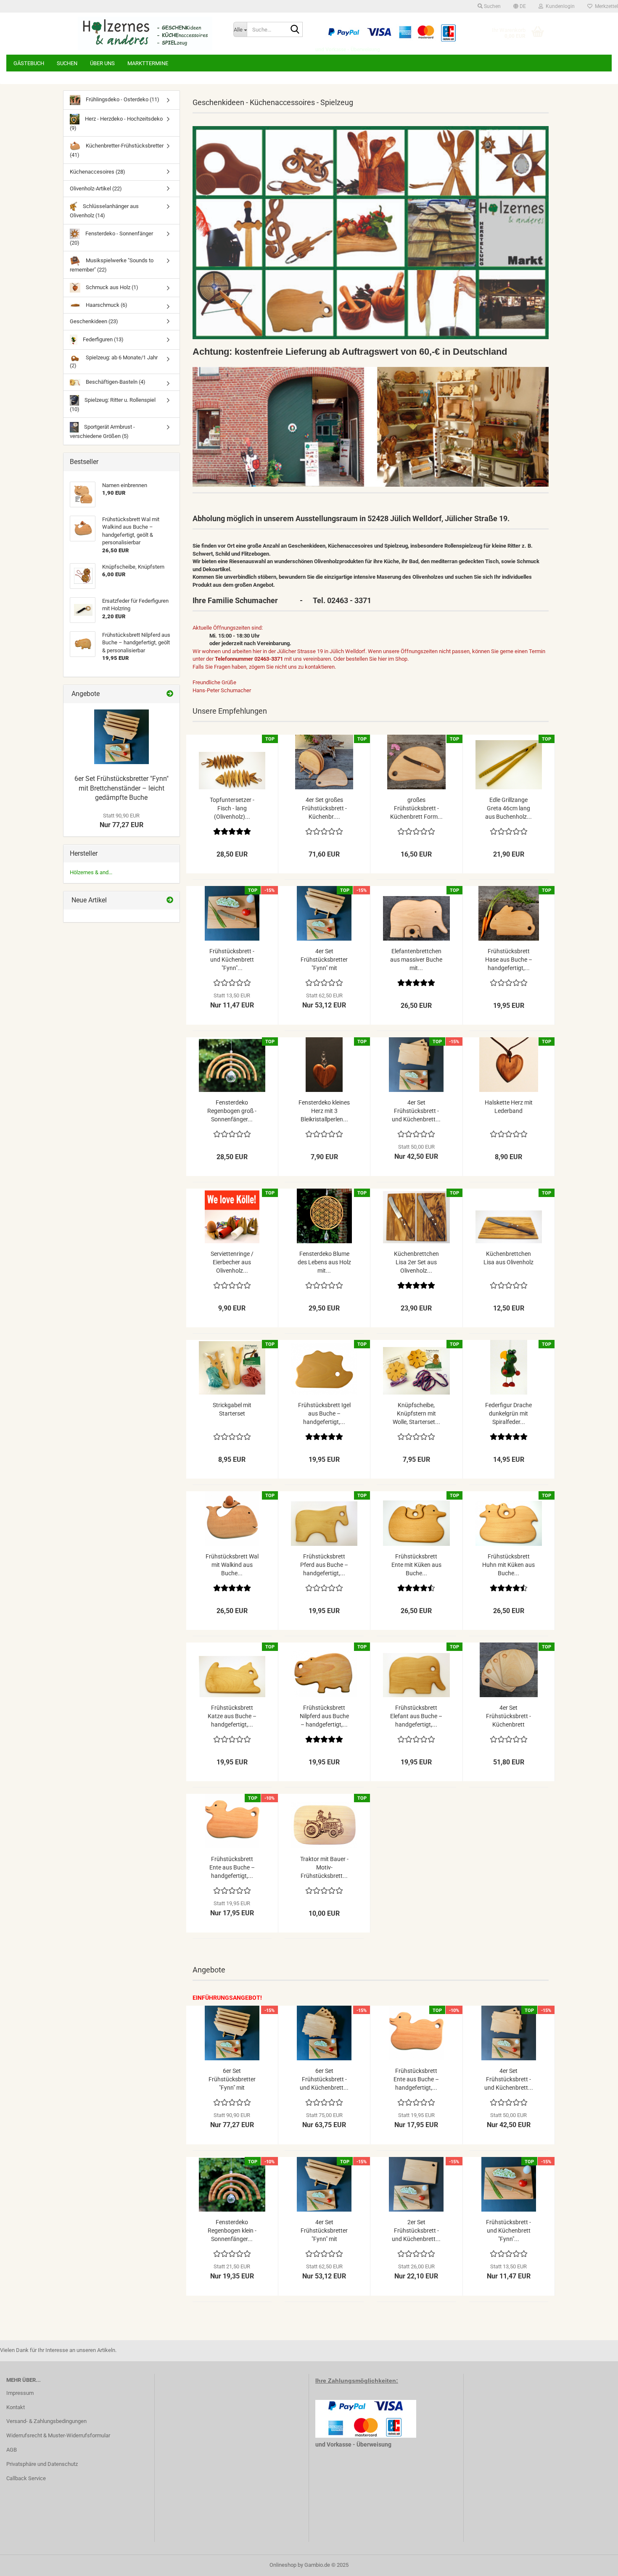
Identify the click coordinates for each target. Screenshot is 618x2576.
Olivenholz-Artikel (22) (96, 189)
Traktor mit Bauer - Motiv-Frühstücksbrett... (324, 1867)
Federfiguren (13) (103, 339)
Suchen (67, 63)
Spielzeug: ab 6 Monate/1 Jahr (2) (114, 361)
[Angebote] (170, 694)
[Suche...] (295, 30)
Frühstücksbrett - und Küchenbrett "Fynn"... (232, 960)
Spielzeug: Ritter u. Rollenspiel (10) (113, 405)
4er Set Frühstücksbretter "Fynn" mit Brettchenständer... (324, 960)
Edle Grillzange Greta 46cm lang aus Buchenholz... (508, 808)
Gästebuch (29, 63)
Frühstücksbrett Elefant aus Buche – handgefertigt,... (416, 1716)
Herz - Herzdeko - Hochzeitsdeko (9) (116, 123)
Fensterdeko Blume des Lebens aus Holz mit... (324, 1262)
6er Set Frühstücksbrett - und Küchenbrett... (324, 2079)
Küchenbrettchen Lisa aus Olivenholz (508, 1258)
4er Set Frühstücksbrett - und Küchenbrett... (416, 1111)
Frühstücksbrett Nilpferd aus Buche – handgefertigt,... (324, 1716)
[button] (520, 6)
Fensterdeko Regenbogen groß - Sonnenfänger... (232, 1111)
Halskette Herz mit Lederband (509, 1107)
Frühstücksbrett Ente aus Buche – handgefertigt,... (232, 1867)
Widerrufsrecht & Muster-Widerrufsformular (58, 2435)
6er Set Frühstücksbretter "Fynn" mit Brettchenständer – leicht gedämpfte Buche (121, 788)
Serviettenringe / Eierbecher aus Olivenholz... (232, 1262)
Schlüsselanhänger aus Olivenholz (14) (104, 211)
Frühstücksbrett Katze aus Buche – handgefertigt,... (232, 1716)
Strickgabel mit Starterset (232, 1409)
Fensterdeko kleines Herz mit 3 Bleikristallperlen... (324, 1111)
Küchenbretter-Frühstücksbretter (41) (117, 150)
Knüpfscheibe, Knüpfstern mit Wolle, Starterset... (416, 1413)
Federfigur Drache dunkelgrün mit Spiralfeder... (508, 1413)
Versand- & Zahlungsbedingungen (46, 2421)
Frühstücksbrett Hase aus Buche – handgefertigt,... (509, 960)
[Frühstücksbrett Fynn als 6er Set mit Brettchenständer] (121, 737)
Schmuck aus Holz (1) (111, 287)
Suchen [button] (492, 6)
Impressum (20, 2393)
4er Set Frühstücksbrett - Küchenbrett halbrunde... (508, 1716)
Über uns (102, 63)
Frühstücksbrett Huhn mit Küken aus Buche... (508, 1565)
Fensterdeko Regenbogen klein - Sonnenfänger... (232, 2231)
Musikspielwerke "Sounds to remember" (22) (112, 265)
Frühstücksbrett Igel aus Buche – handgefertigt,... (324, 1413)
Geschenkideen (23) (94, 321)
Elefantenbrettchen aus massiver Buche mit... (416, 960)
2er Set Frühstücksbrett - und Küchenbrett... (416, 2231)
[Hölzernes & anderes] (145, 34)
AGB (12, 2450)
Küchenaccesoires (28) (98, 172)
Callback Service (26, 2478)
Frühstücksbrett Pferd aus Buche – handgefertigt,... (324, 1565)
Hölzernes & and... (91, 872)
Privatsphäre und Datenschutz (42, 2464)
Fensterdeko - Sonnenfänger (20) (111, 238)
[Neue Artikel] (170, 900)
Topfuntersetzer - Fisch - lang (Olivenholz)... (232, 808)
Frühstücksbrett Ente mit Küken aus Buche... (416, 1565)
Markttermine (148, 63)
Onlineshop (283, 2565)
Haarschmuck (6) (106, 305)
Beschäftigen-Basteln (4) (115, 382)
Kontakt (16, 2407)
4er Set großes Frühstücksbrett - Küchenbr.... (324, 808)
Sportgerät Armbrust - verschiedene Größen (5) (102, 431)
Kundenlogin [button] (559, 6)
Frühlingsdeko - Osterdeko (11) (122, 99)
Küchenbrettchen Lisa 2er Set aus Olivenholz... (416, 1262)
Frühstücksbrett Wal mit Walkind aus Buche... (232, 1565)
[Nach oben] (595, 2563)
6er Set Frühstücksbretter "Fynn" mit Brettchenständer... (232, 2080)
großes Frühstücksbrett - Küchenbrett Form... (416, 808)
